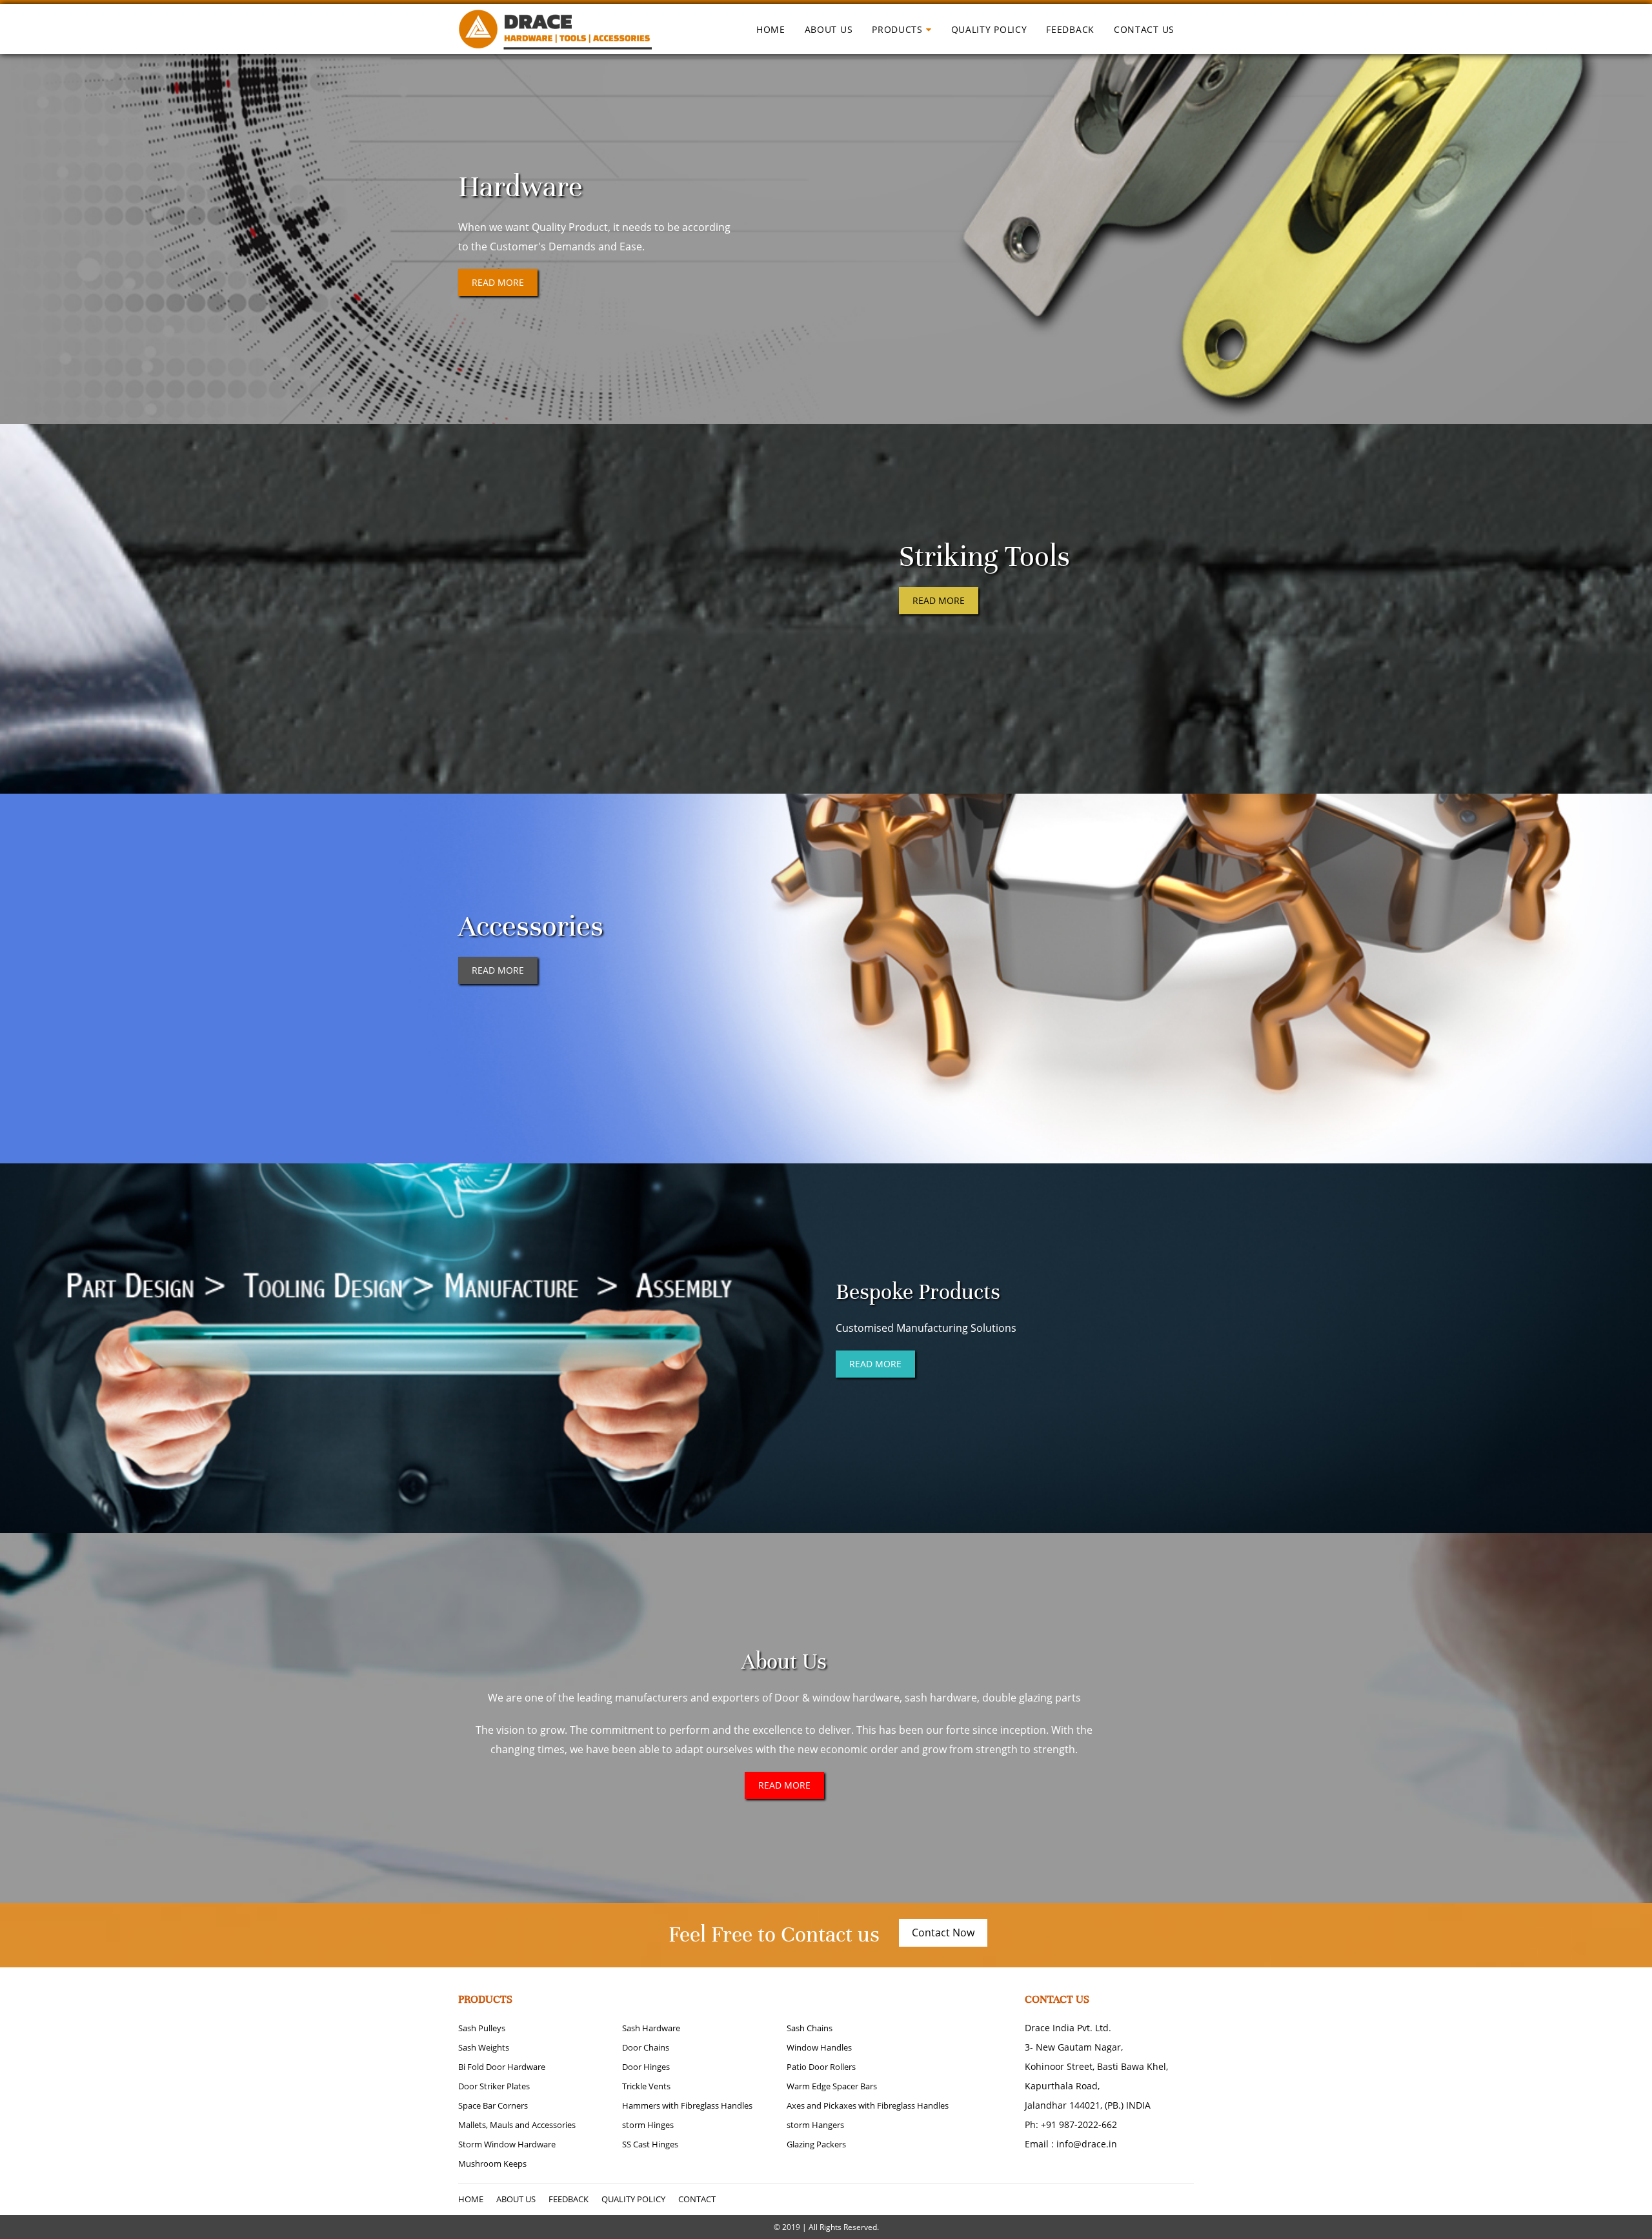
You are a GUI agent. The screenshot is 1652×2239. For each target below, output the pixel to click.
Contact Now (943, 1933)
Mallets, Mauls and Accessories (517, 2125)
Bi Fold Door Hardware (502, 2067)
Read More (498, 282)
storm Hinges (648, 2125)
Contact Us (1144, 29)
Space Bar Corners (493, 2105)
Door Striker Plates (494, 2086)
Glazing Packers (816, 2144)
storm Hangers (815, 2125)
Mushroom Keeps (492, 2164)
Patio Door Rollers (821, 2067)
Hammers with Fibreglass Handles (687, 2105)
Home (771, 29)
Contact (697, 2199)
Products (897, 29)
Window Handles (819, 2047)
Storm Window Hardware (507, 2144)
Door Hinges (646, 2067)
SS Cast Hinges (650, 2144)
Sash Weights (484, 2047)
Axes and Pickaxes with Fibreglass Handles (868, 2105)
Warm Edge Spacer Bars (832, 2086)
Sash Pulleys (482, 2028)
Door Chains (646, 2047)
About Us (829, 29)
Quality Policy (989, 29)
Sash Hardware (651, 2028)
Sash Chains (810, 2028)
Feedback (1070, 29)
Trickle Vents (646, 2086)
